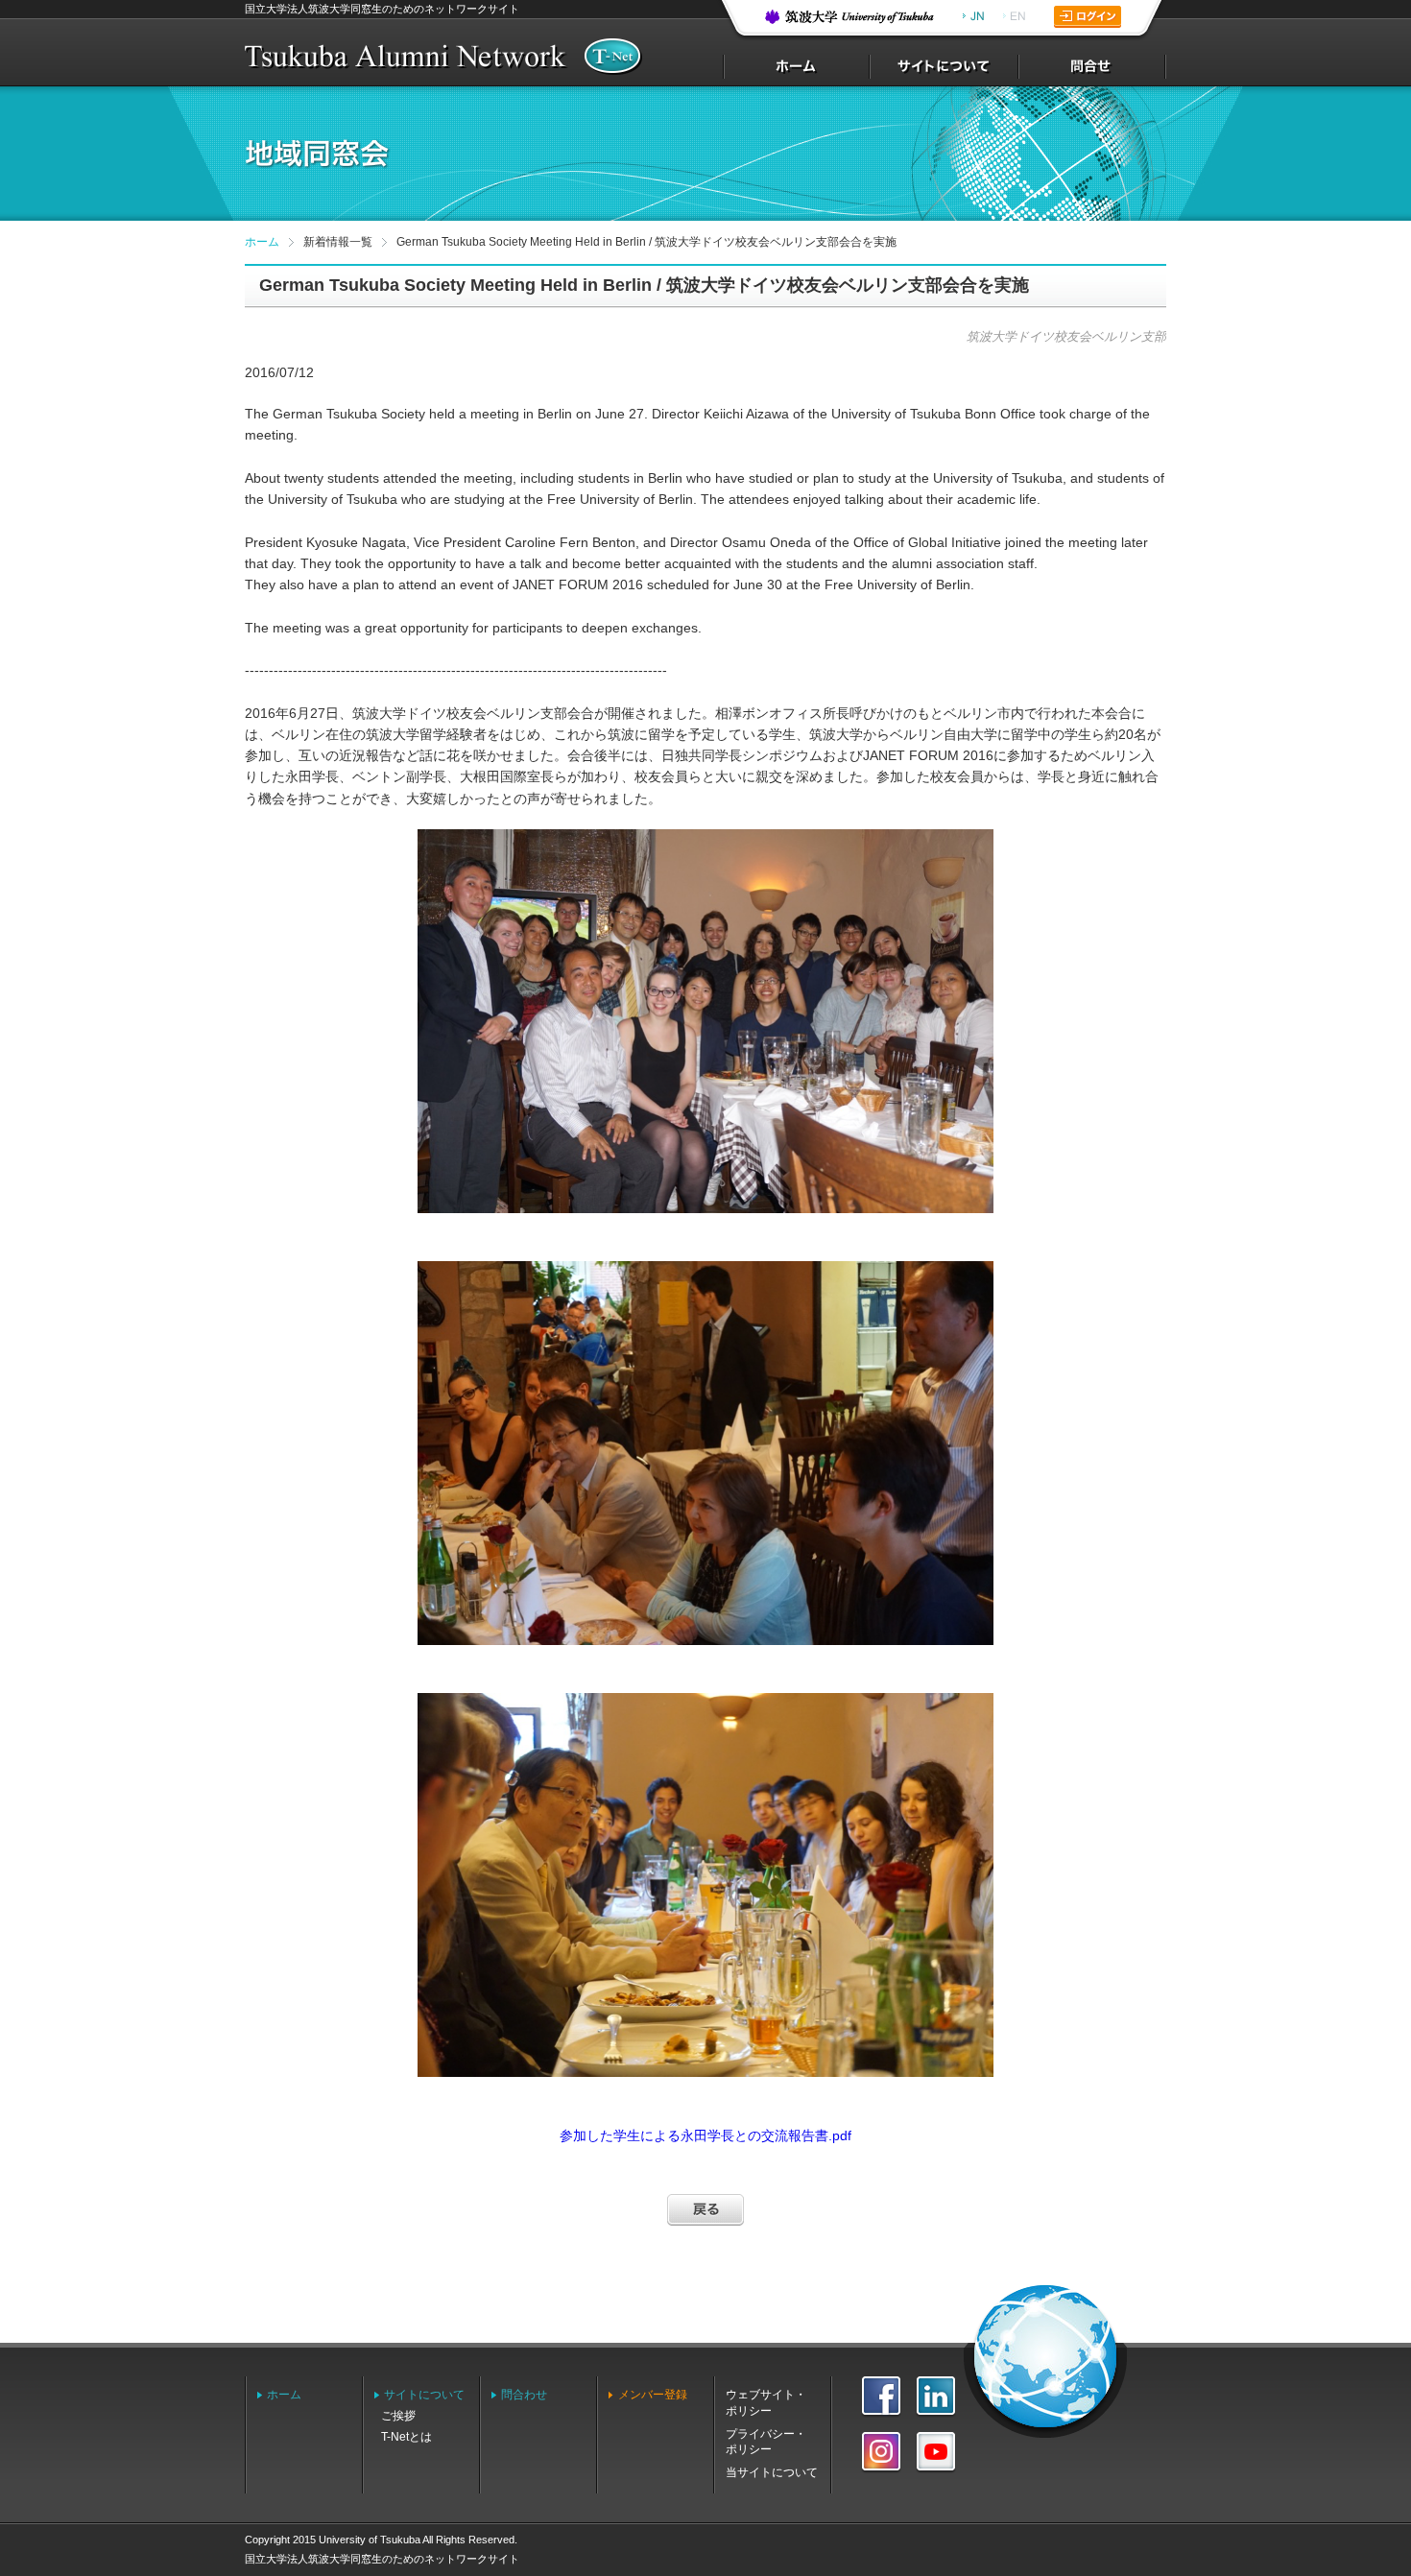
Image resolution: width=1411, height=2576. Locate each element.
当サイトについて (772, 2472)
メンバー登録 (653, 2395)
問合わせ (524, 2395)
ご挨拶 (398, 2416)
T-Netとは (407, 2437)
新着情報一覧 (338, 242)
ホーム (262, 242)
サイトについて (424, 2395)
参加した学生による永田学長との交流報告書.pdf (705, 2135)
